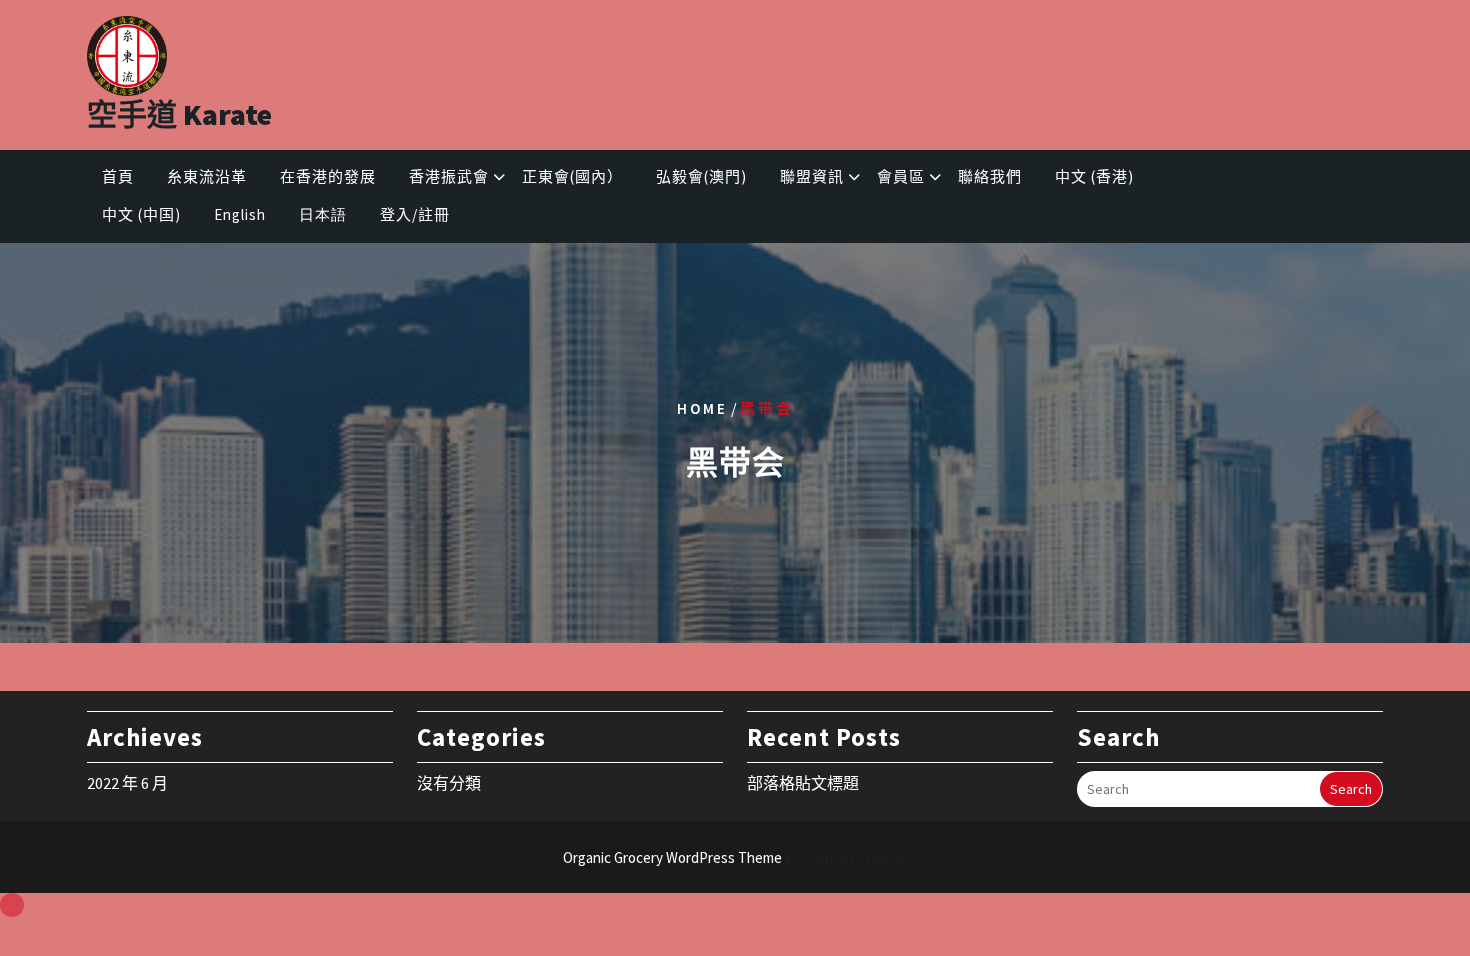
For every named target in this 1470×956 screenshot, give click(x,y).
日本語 (323, 214)
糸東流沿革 (207, 176)
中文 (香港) (1094, 176)
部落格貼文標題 (803, 783)
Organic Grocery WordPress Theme (735, 857)
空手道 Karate (179, 114)
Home (702, 407)
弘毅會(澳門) (701, 176)
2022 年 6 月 (127, 783)
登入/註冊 (415, 214)
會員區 (901, 176)
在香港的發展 (328, 176)
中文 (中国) (141, 214)
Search (1351, 789)
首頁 (118, 176)
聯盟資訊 (812, 176)
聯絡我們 (990, 176)
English (240, 214)
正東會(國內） (572, 176)
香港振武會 (449, 176)
